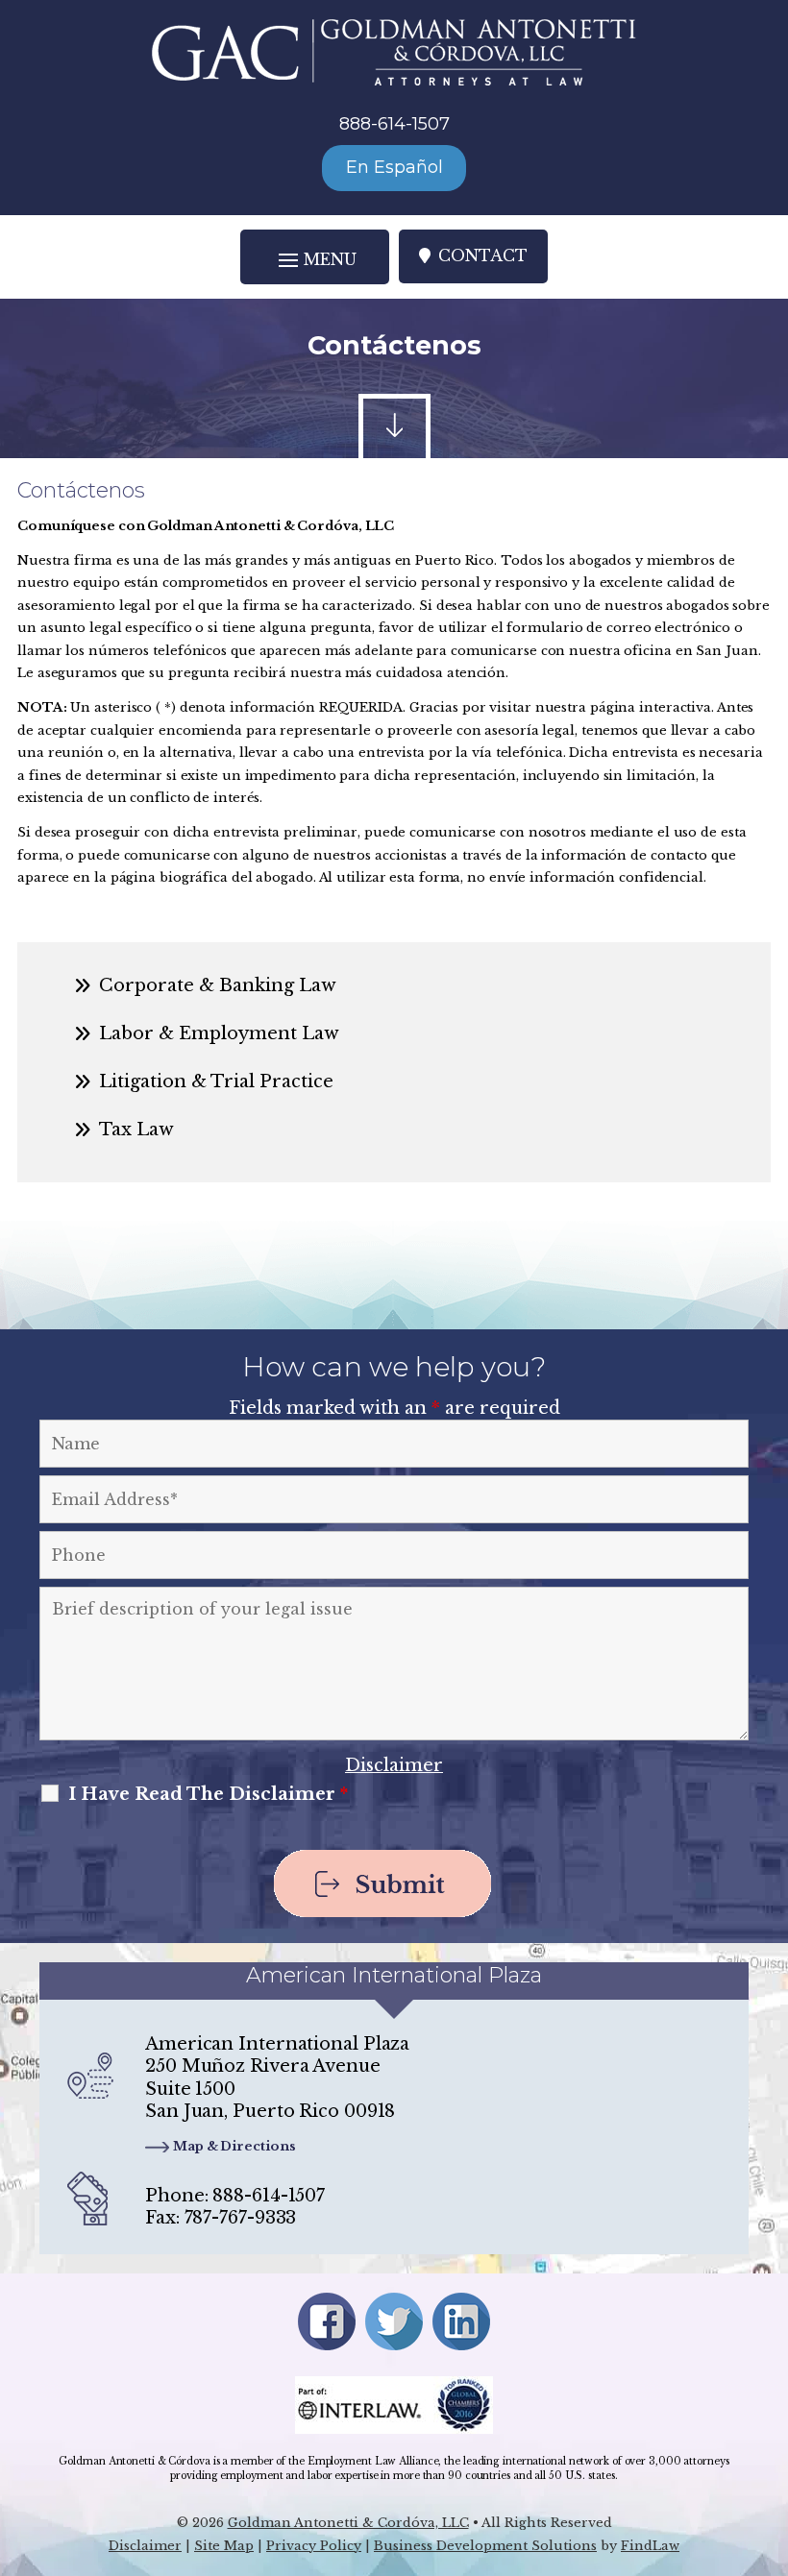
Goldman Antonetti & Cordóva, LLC (348, 2523)
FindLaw (650, 2546)
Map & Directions (234, 2146)
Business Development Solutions (485, 2546)
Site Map (224, 2546)
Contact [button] (483, 255)
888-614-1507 (394, 124)
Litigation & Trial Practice (216, 1081)
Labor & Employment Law (219, 1033)
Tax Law (136, 1130)
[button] (315, 259)
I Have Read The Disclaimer (208, 1794)
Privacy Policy (314, 2546)
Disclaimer (394, 1765)
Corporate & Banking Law (218, 985)
